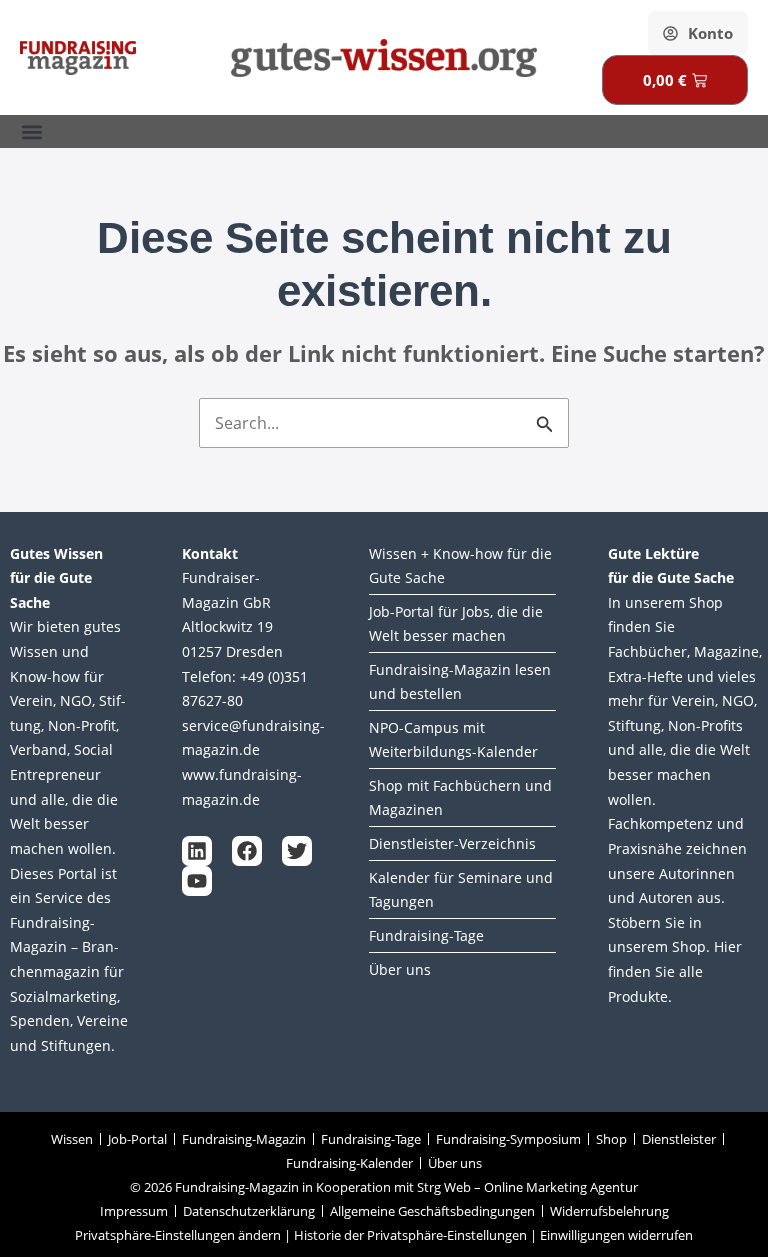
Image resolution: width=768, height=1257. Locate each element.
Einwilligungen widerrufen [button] (616, 1235)
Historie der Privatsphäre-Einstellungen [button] (410, 1235)
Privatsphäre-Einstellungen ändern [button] (178, 1235)
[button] (31, 131)
